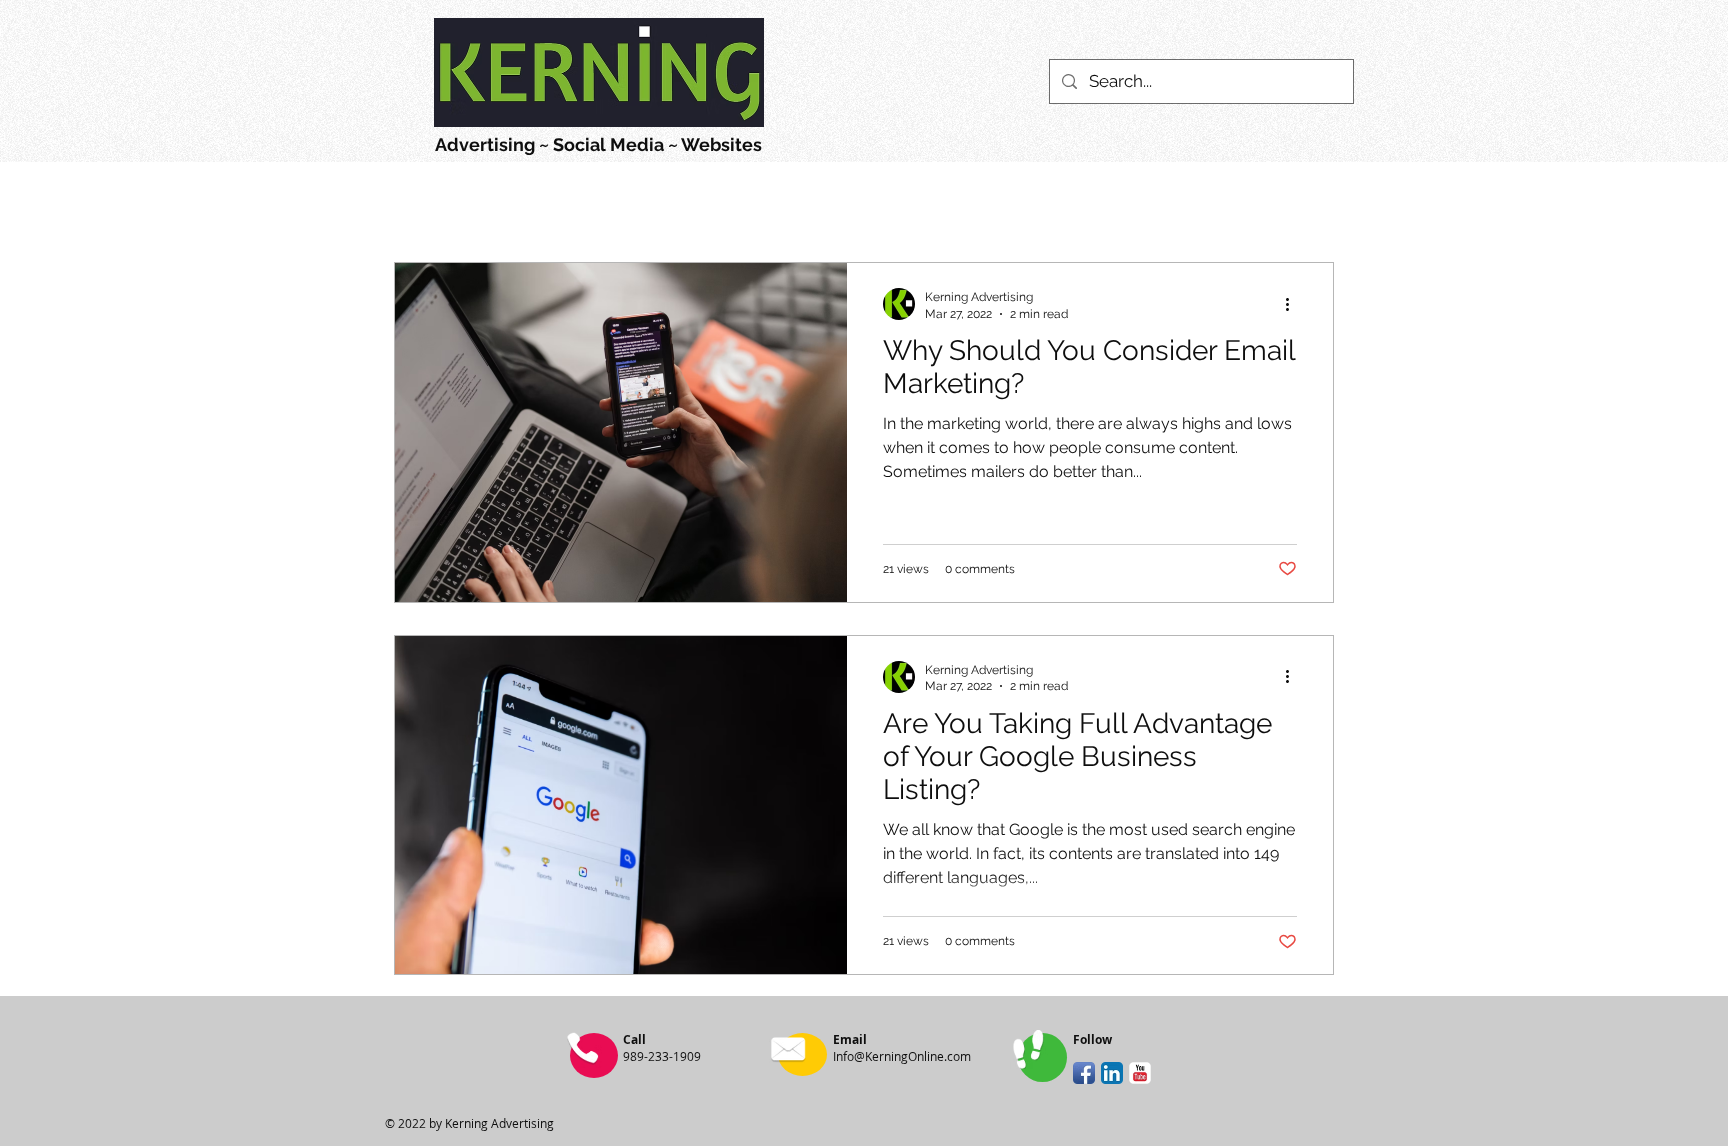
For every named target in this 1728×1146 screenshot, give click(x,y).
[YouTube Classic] (1140, 1073)
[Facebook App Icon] (1084, 1073)
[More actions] (1294, 304)
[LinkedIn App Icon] (1112, 1073)
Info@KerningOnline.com (902, 1056)
